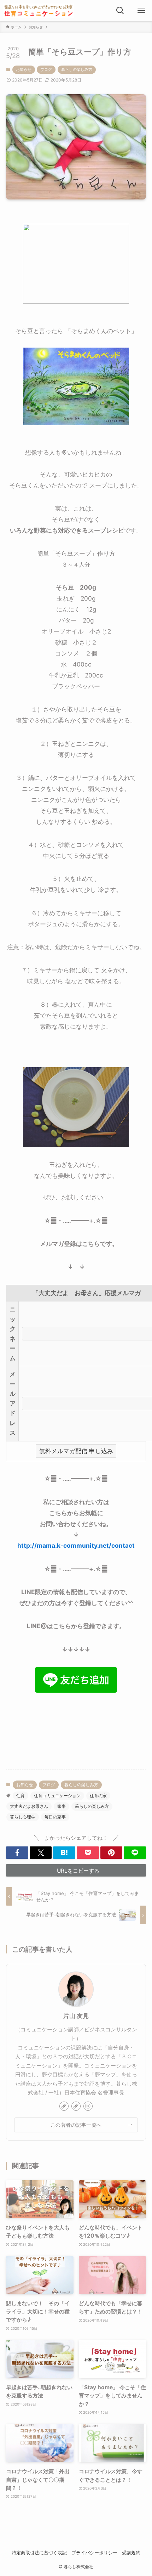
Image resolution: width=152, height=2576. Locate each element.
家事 (62, 1806)
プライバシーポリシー (94, 2553)
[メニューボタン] (141, 11)
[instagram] (88, 2106)
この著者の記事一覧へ (76, 2125)
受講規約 (131, 2553)
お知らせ (24, 69)
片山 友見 (76, 2016)
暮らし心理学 (23, 1817)
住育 (21, 1796)
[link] (64, 2106)
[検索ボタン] (120, 11)
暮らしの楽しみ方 (77, 69)
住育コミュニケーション (57, 1796)
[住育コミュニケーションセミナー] (39, 11)
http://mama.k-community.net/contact (76, 1545)
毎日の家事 (55, 1817)
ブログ (46, 69)
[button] (17, 1853)
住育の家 (98, 1796)
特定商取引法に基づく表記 (39, 2553)
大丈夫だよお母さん (29, 1806)
